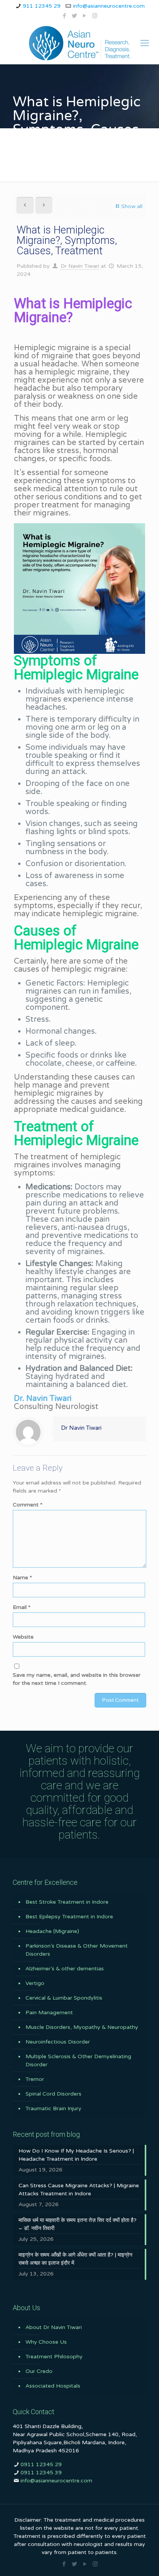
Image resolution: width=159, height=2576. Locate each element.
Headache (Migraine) (52, 1931)
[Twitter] (75, 16)
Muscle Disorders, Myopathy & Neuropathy (82, 2027)
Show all (132, 206)
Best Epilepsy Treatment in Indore (69, 1917)
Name (22, 1578)
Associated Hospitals (53, 2386)
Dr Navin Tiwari (80, 266)
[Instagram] (95, 16)
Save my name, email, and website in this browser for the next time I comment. (77, 1679)
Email (22, 1607)
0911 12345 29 (41, 2464)
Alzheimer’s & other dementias (65, 1969)
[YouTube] (85, 16)
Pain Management (49, 2013)
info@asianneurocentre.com (109, 6)
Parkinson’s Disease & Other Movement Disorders (77, 1950)
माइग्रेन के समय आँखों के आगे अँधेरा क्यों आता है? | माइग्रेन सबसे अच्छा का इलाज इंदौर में (75, 2259)
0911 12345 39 (41, 2473)
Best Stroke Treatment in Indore (67, 1902)
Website (23, 1637)
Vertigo (35, 1983)
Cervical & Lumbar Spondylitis (64, 1998)
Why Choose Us (46, 2342)
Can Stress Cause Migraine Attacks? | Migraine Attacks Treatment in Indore (79, 2190)
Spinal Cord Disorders (53, 2094)
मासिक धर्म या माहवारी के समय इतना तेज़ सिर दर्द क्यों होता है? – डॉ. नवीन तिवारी (78, 2224)
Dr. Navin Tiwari (43, 1399)
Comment (28, 1505)
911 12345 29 (42, 6)
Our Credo (39, 2371)
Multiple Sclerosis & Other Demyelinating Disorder (78, 2060)
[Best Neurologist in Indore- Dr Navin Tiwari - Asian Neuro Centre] (79, 43)
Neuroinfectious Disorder (58, 2042)
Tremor (35, 2079)
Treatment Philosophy (54, 2357)
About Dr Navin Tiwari (54, 2327)
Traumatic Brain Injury (53, 2108)
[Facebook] (65, 16)
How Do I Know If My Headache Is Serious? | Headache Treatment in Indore (76, 2155)
